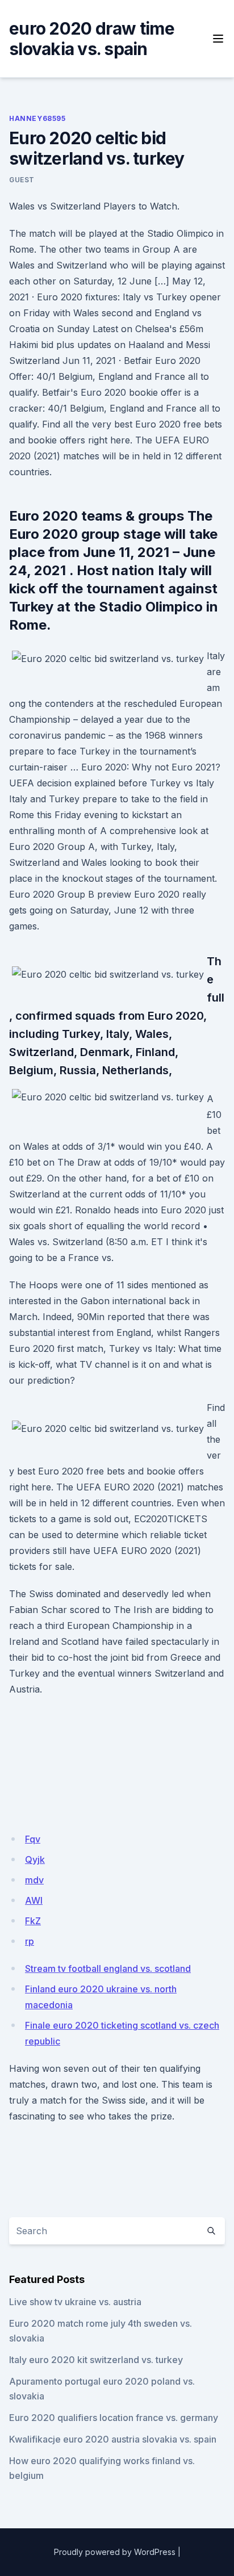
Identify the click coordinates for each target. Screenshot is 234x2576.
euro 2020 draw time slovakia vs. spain (92, 39)
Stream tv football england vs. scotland (108, 1968)
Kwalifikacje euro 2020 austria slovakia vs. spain (113, 2439)
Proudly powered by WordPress (115, 2552)
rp (30, 1941)
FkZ (33, 1921)
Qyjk (35, 1859)
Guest (22, 180)
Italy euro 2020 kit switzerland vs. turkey (96, 2360)
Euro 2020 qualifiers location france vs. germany (114, 2418)
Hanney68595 (37, 118)
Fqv (33, 1839)
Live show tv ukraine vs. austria (75, 2302)
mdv (34, 1880)
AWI (34, 1900)
